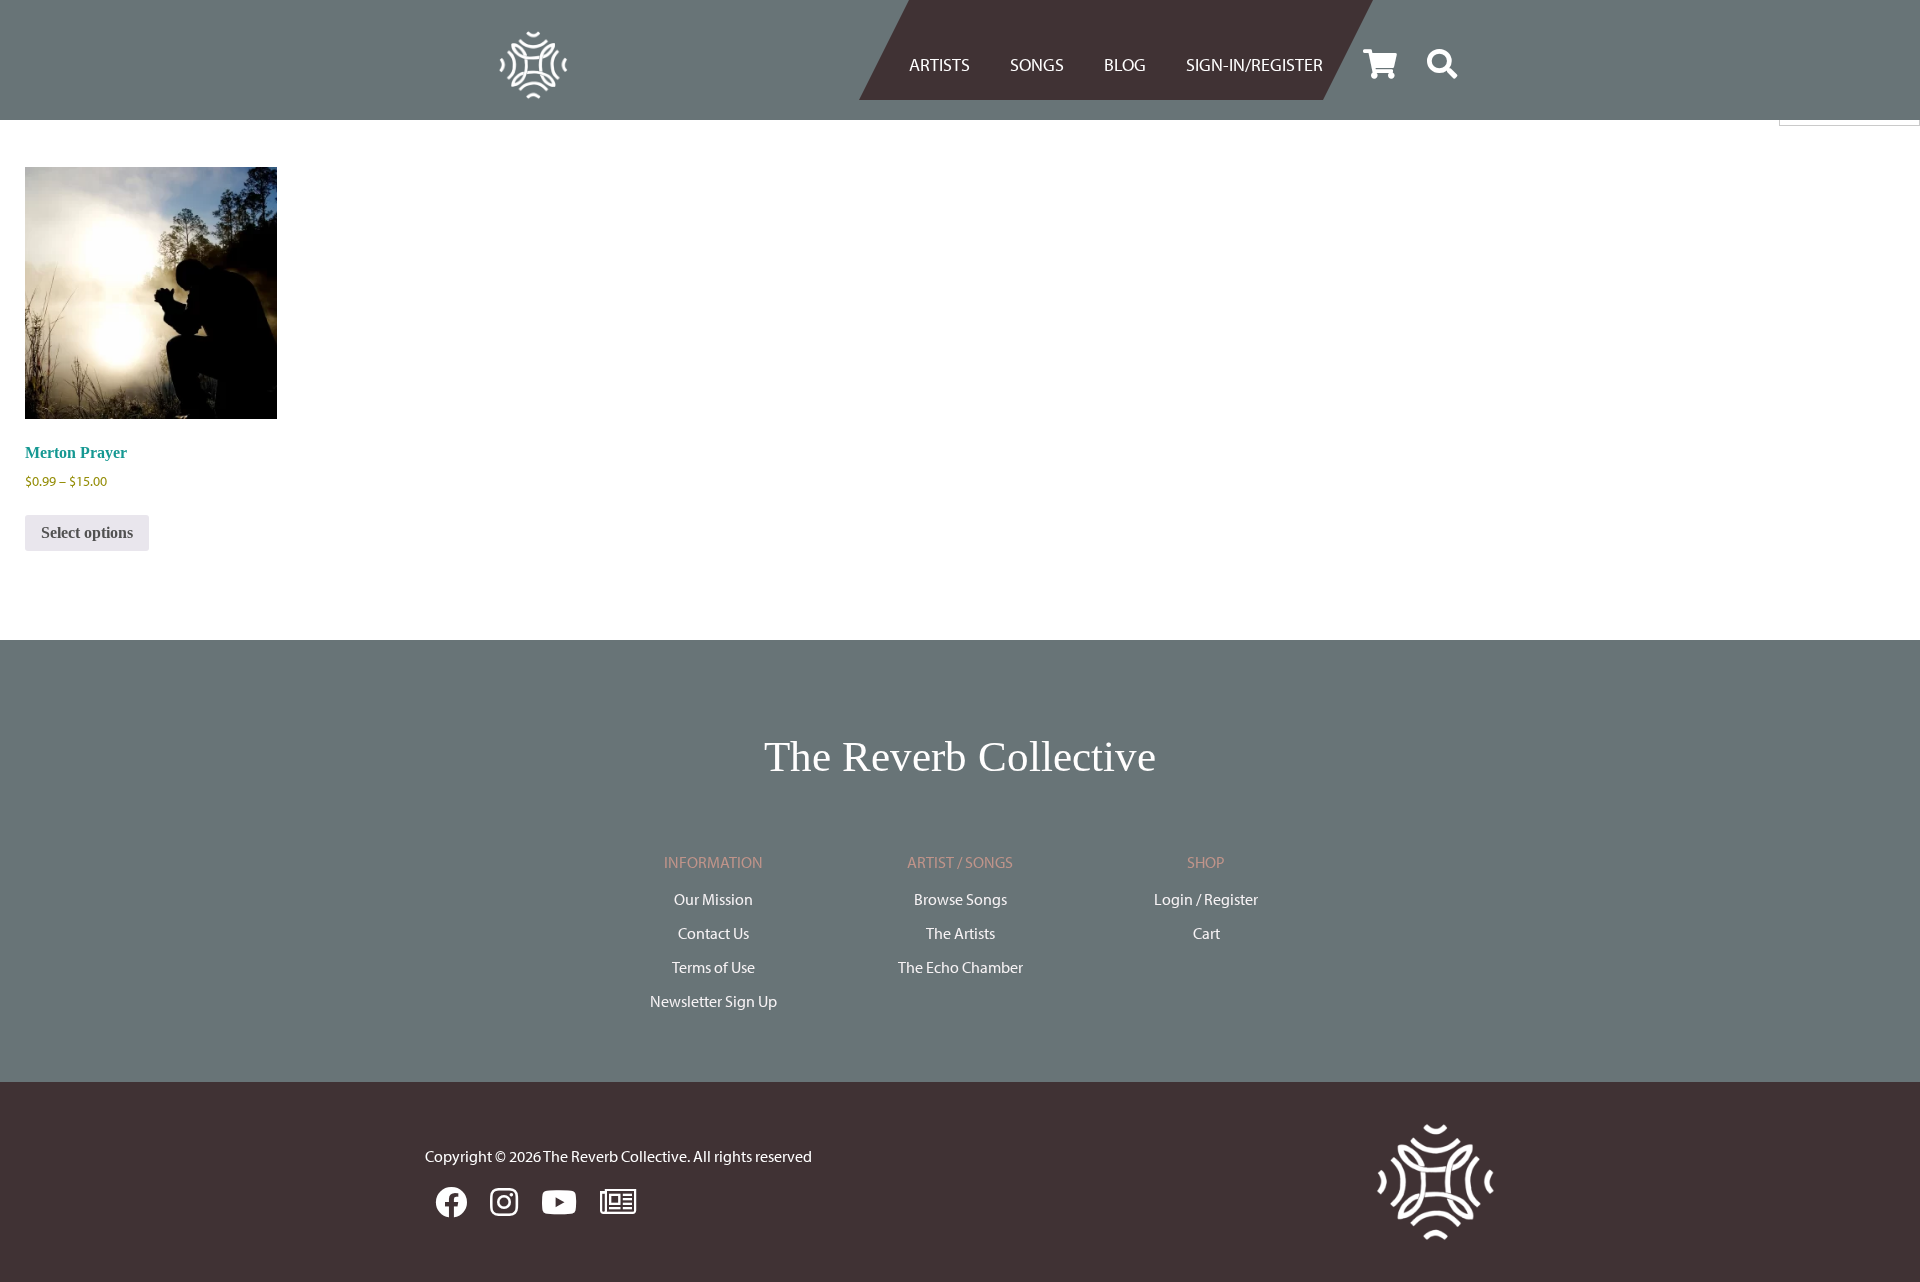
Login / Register (1206, 899)
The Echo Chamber (960, 967)
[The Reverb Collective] (533, 65)
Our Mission (713, 899)
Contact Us (713, 933)
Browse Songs (960, 899)
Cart (1206, 933)
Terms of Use (713, 967)
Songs (1037, 64)
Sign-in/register (1254, 64)
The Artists (960, 933)
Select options (87, 532)
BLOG (1125, 64)
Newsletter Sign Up (713, 1001)
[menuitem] (949, 65)
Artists (939, 64)
